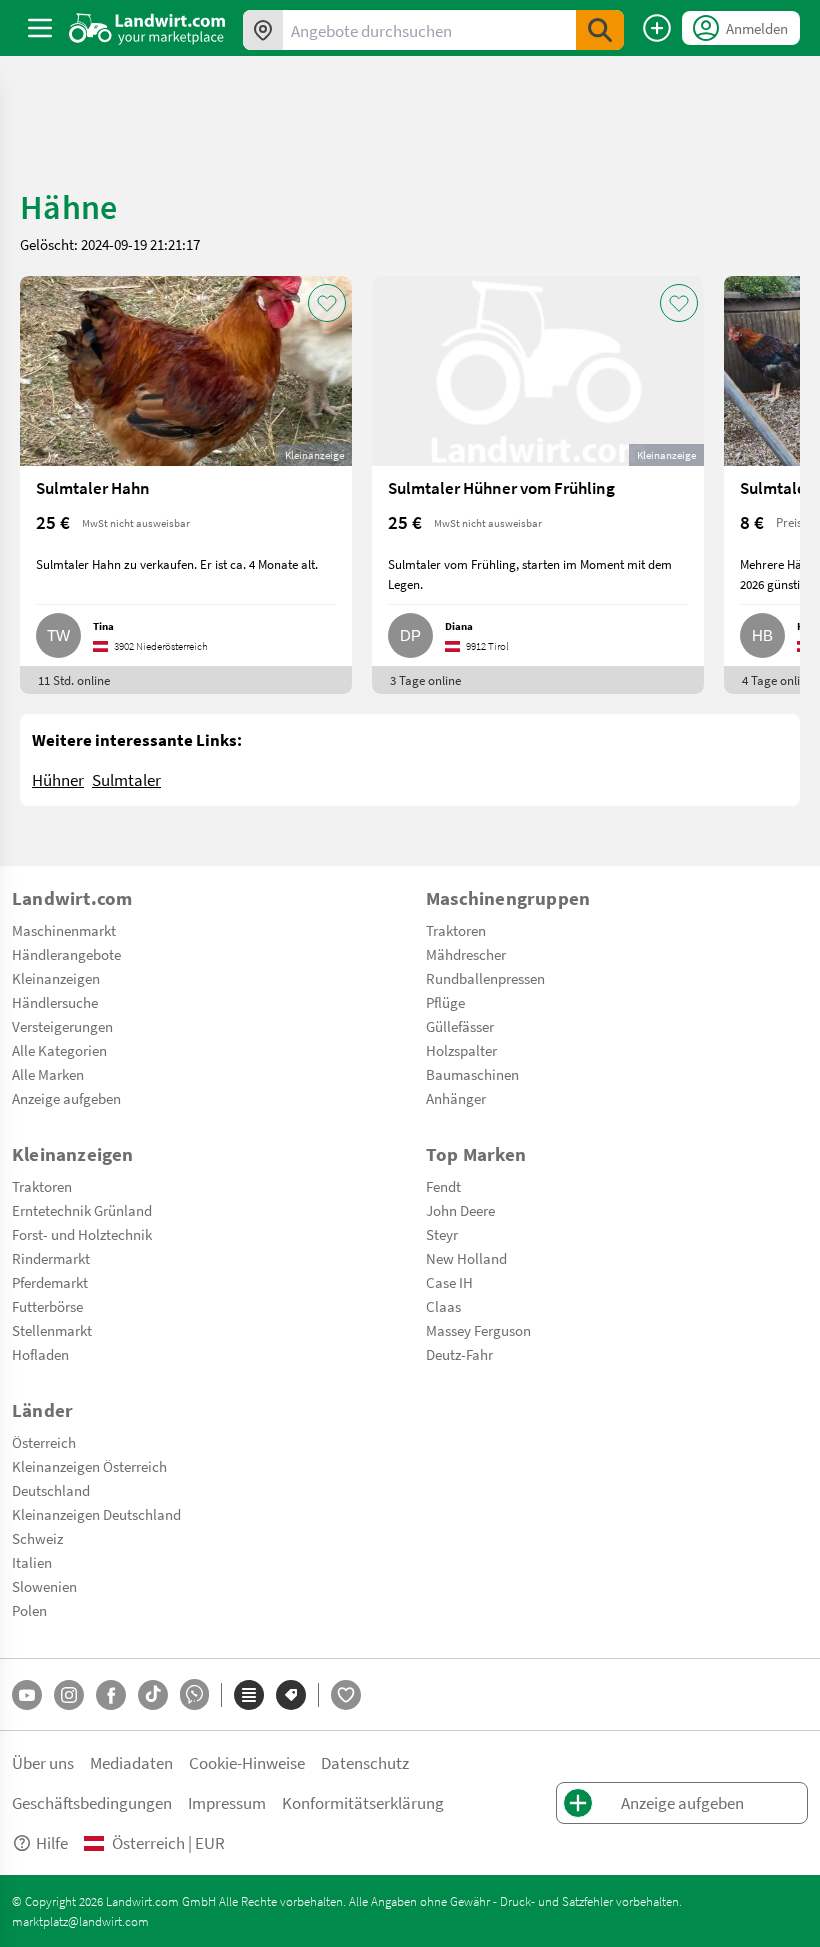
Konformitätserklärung (363, 1802)
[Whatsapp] (194, 1694)
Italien (32, 1562)
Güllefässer (460, 1026)
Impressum (227, 1802)
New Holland (466, 1258)
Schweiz (37, 1538)
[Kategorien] (249, 1695)
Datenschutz (365, 1762)
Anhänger (456, 1098)
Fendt (443, 1186)
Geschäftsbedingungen (92, 1802)
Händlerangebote (66, 954)
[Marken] (291, 1695)
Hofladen (40, 1354)
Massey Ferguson (478, 1330)
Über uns (43, 1762)
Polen (29, 1610)
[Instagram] (69, 1695)
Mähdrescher (466, 954)
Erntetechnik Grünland (82, 1210)
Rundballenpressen (485, 978)
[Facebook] (111, 1695)
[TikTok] (153, 1695)
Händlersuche (55, 1002)
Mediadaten (131, 1762)
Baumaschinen (472, 1074)
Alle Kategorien (59, 1050)
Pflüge (445, 1002)
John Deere (460, 1210)
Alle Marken (48, 1074)
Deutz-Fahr (459, 1354)
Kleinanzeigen (56, 978)
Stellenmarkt (52, 1330)
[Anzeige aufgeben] (657, 28)
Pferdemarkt (50, 1282)
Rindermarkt (51, 1258)
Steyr (442, 1234)
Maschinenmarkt (64, 930)
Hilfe (52, 1842)
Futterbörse (47, 1306)
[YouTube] (27, 1695)
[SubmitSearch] (600, 30)
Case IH (449, 1282)
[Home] (147, 28)
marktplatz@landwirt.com (80, 1921)
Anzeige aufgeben (66, 1098)
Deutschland (51, 1490)
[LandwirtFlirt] (346, 1695)
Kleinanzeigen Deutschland (96, 1514)
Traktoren (456, 930)
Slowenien (44, 1586)
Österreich (44, 1442)
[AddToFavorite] (327, 303)
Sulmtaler (126, 779)
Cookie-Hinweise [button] (247, 1762)
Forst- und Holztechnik (82, 1234)
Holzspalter (461, 1050)
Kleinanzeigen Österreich (89, 1466)
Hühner (58, 779)
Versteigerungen (62, 1026)
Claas (443, 1306)
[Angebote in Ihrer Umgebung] (263, 30)
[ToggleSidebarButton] (40, 28)
